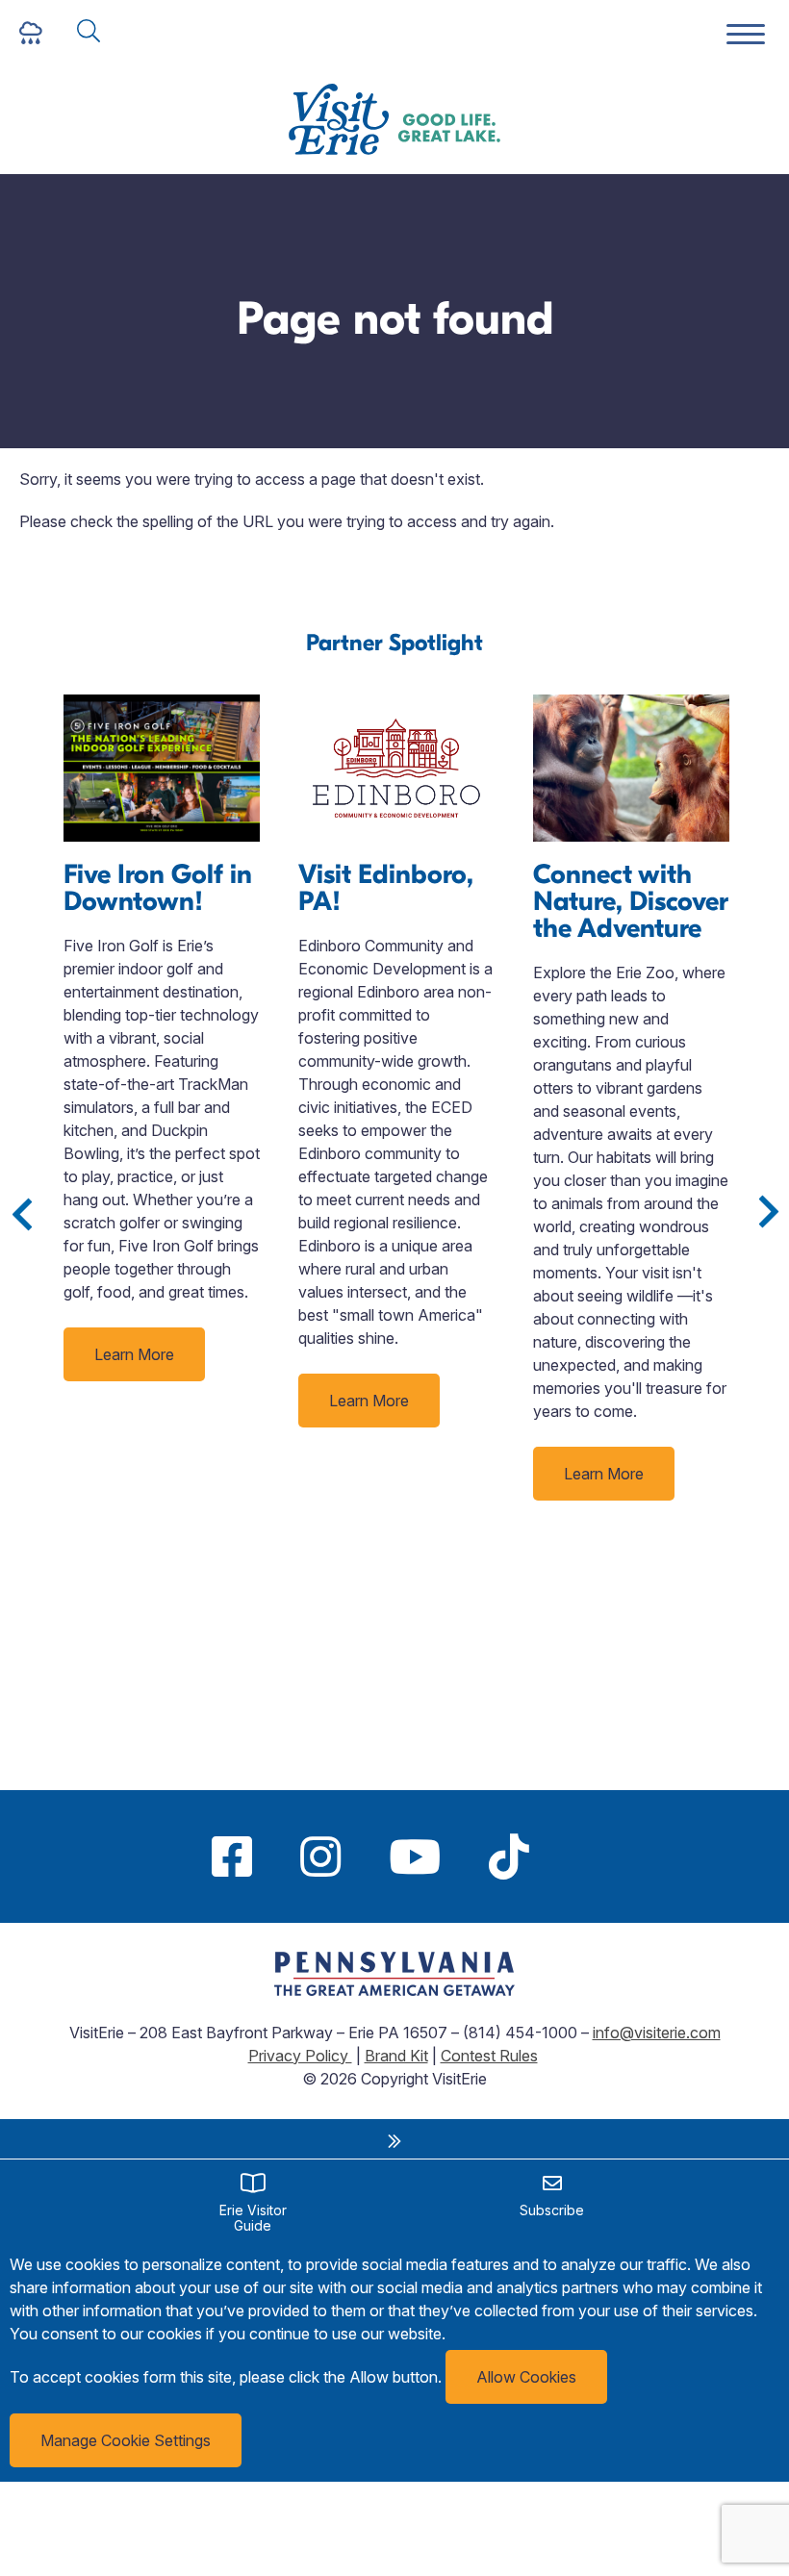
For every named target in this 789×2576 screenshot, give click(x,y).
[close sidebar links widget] (394, 2141)
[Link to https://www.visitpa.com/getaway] (394, 1990)
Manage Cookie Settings (126, 2440)
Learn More (134, 1354)
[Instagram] (320, 1856)
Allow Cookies (526, 2377)
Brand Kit (396, 2056)
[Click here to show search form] (89, 32)
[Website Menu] (746, 35)
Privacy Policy (300, 2056)
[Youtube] (415, 1856)
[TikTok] (509, 1856)
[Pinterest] (577, 1856)
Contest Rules (489, 2056)
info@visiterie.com (657, 2033)
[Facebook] (232, 1856)
